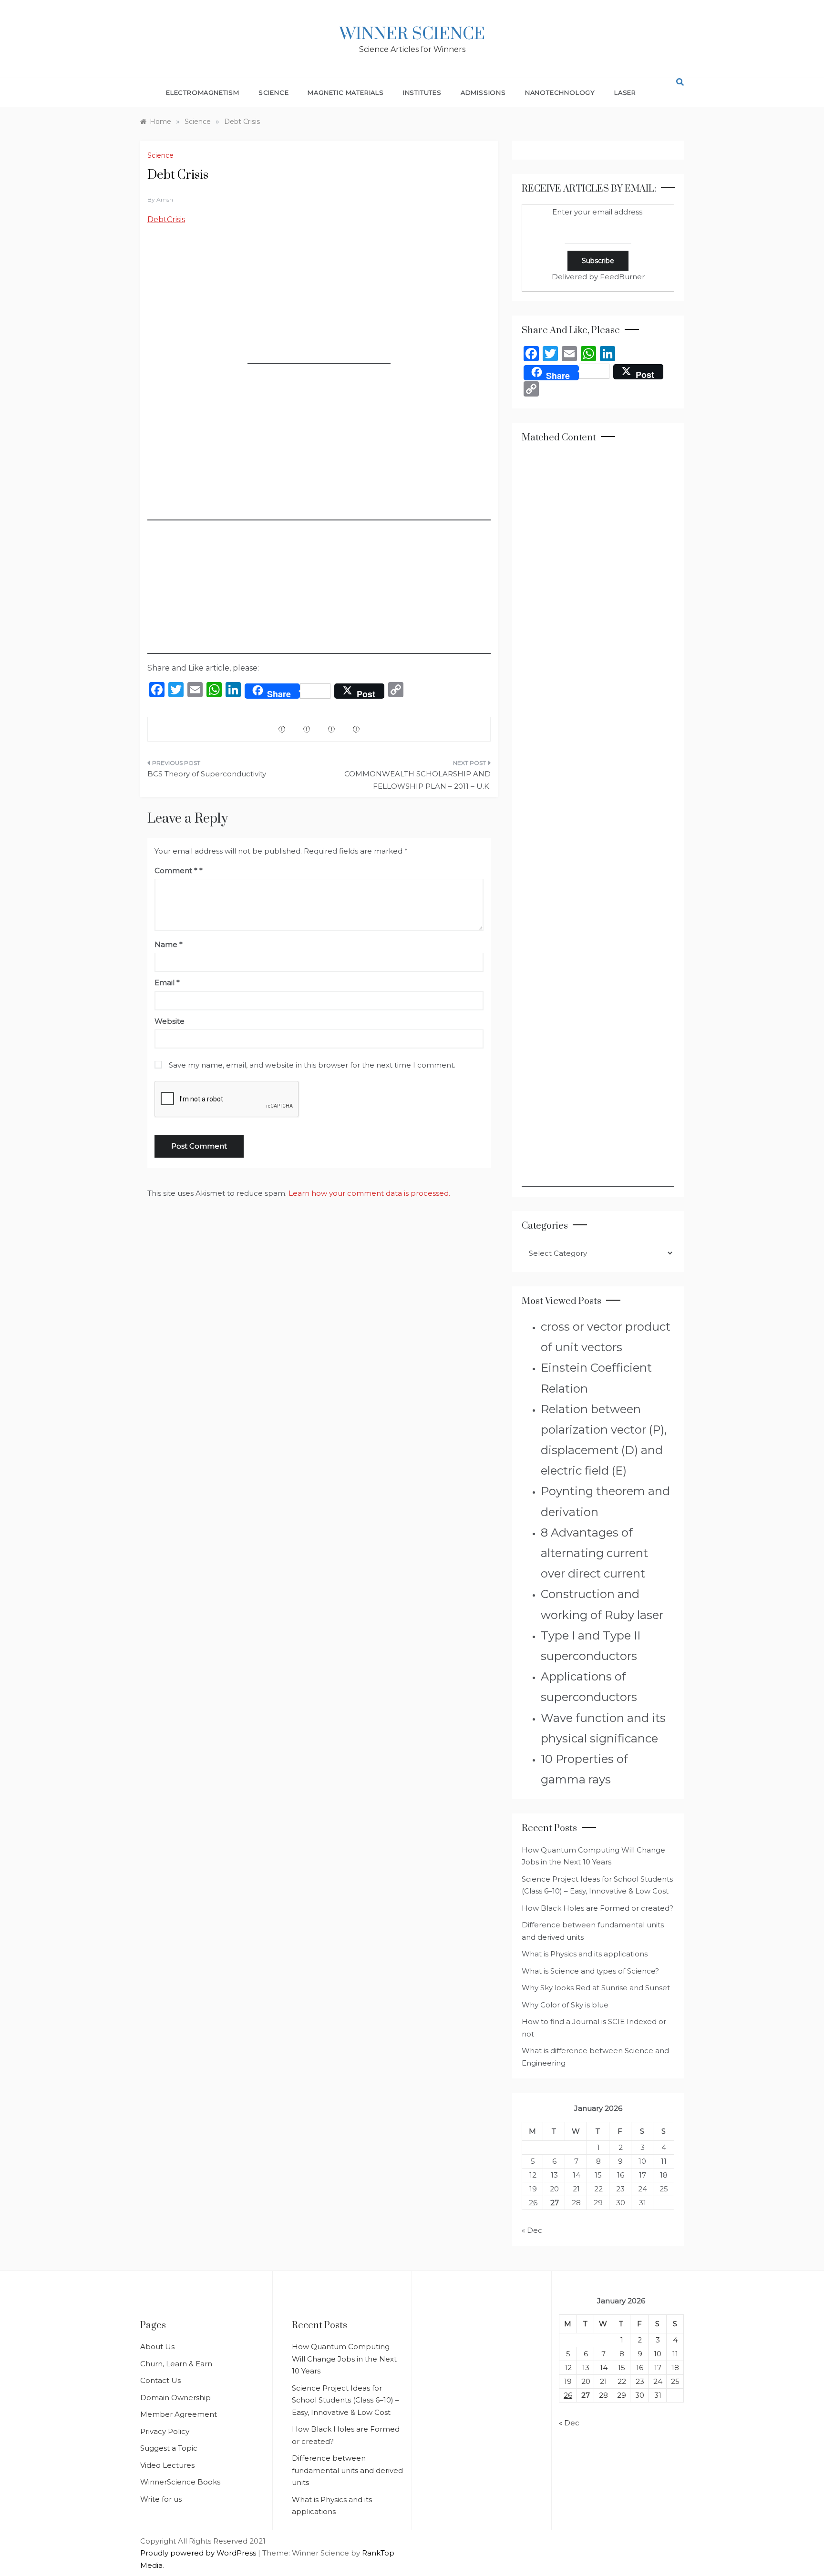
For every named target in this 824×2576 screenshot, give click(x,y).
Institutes (422, 92)
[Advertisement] (319, 305)
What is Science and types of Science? (590, 1971)
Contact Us (160, 2380)
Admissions (483, 92)
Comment (176, 871)
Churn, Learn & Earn (176, 2364)
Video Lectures (167, 2465)
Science (274, 92)
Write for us (161, 2499)
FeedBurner (622, 277)
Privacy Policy (165, 2431)
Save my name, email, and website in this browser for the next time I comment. (312, 1065)
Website (170, 1021)
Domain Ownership (175, 2398)
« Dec (532, 2230)
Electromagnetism (203, 92)
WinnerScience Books (180, 2482)
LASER (625, 92)
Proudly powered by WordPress (199, 2553)
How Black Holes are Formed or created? (597, 1908)
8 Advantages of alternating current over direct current (594, 1553)
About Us (157, 2347)
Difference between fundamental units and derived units (347, 2470)
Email (167, 983)
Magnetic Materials (345, 92)
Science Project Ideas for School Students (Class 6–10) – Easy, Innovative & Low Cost (345, 2400)
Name (169, 944)
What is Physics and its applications (585, 1954)
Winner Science (412, 34)
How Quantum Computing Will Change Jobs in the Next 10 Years (344, 2359)
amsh (165, 199)
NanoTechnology (560, 92)
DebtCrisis (166, 219)
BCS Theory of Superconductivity (207, 774)
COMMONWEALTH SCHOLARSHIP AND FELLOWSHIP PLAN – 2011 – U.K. (417, 780)
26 (533, 2203)
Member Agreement (179, 2414)
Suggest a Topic (169, 2448)
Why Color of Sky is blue (565, 2005)
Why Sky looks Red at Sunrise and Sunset (596, 1988)
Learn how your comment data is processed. (369, 1193)
